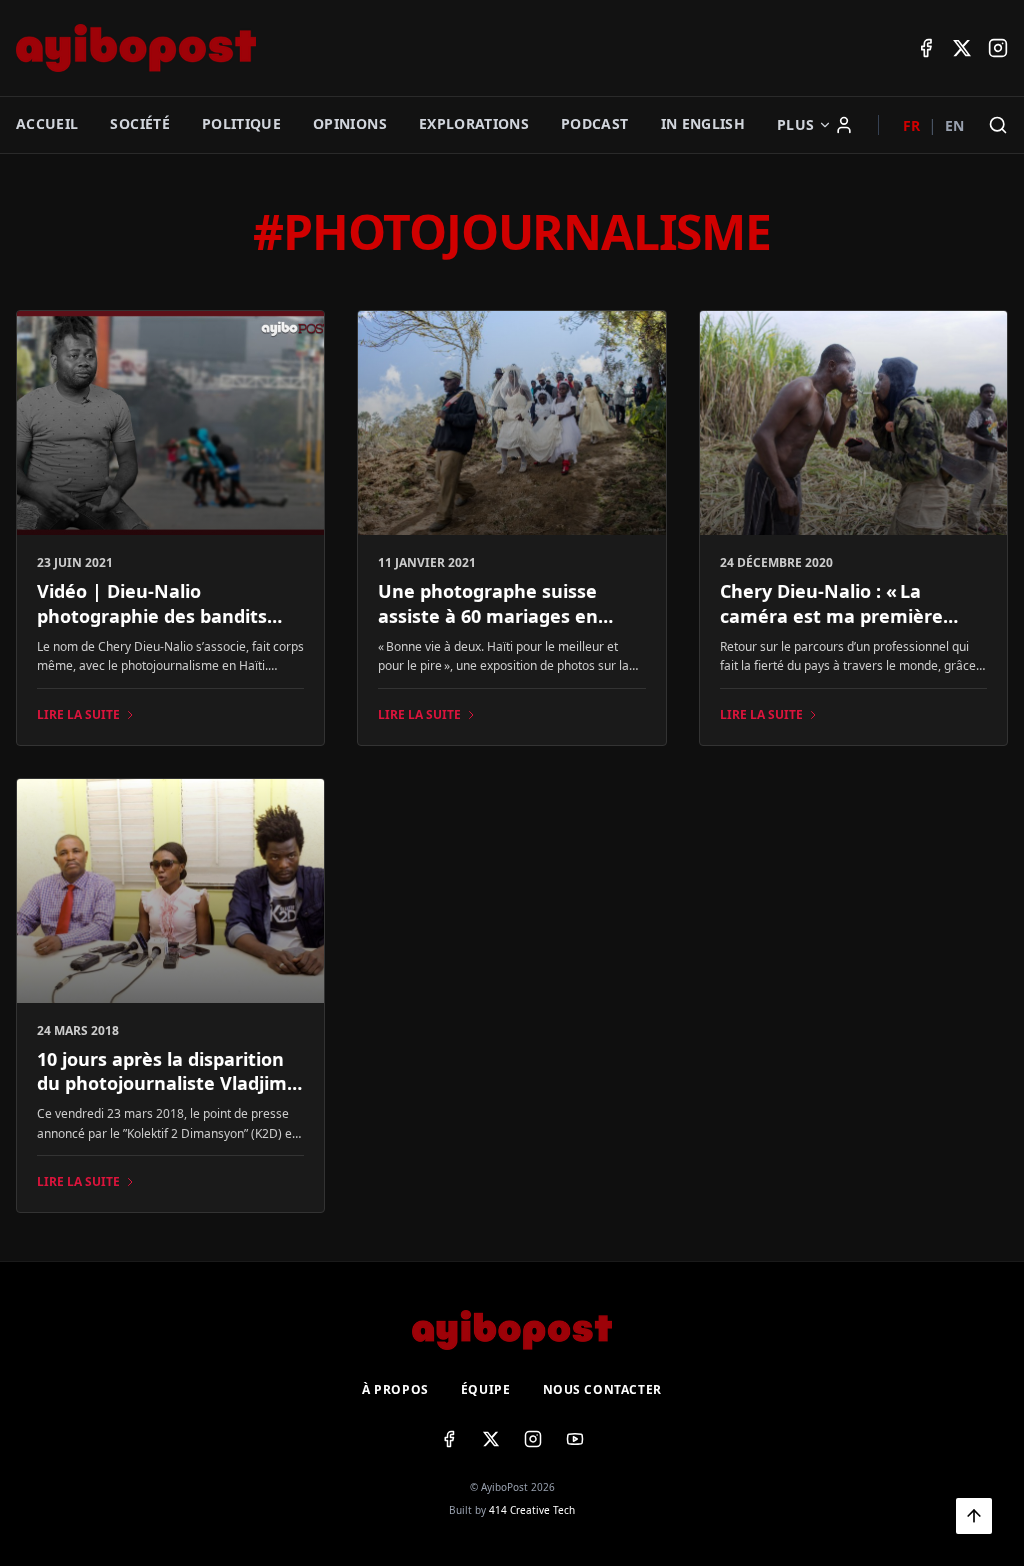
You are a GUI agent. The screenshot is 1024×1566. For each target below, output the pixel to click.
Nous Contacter (602, 1390)
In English (703, 123)
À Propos (395, 1390)
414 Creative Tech (532, 1510)
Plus (795, 124)
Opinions (350, 123)
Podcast (594, 123)
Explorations (474, 123)
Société (139, 123)
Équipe (486, 1390)
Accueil (47, 123)
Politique (241, 123)
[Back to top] (974, 1516)
